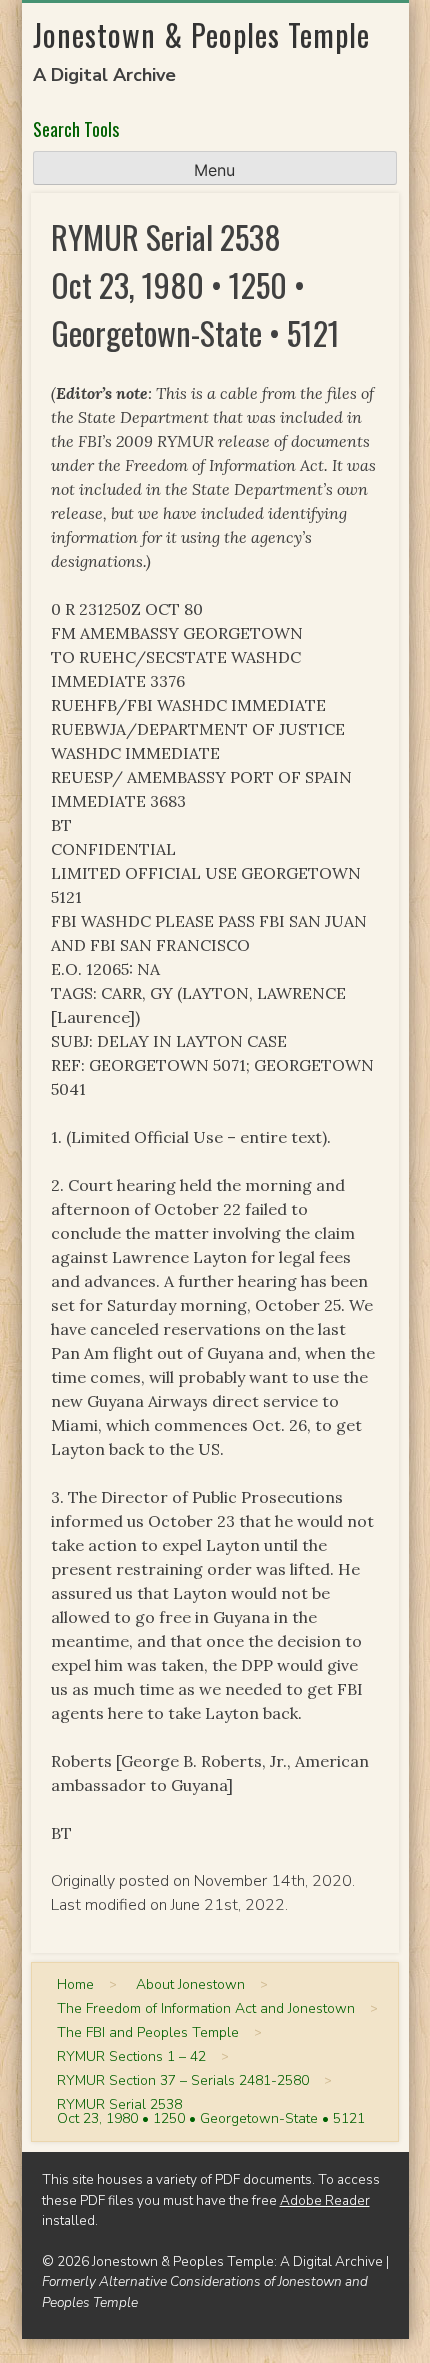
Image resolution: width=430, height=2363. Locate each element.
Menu (214, 170)
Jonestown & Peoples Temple (201, 34)
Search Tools (76, 129)
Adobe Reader (325, 2200)
